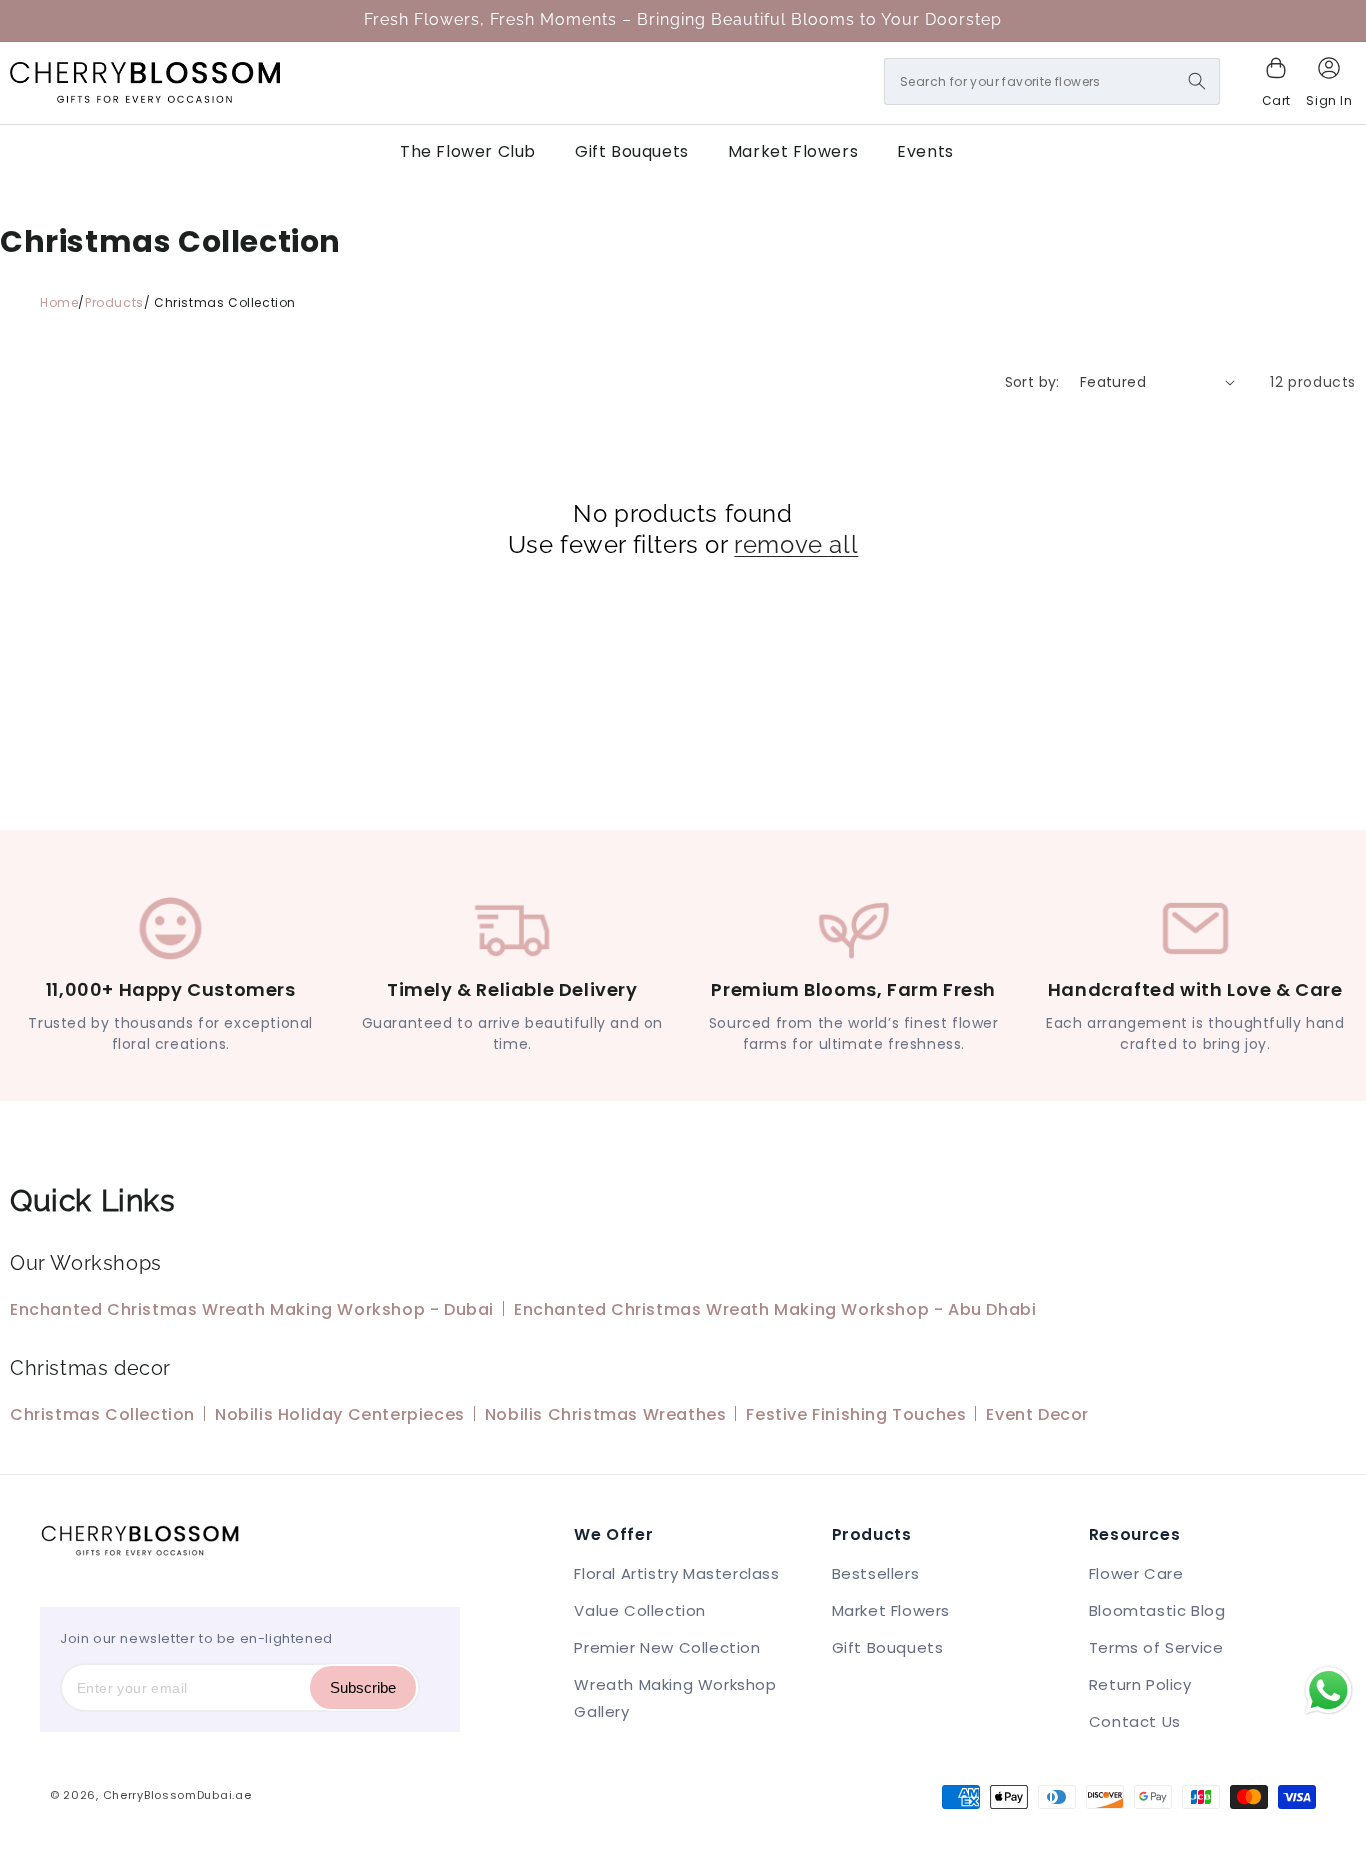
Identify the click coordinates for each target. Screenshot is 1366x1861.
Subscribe (363, 1687)
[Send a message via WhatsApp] (1328, 1690)
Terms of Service (1156, 1647)
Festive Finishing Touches (856, 1414)
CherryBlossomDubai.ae (177, 1795)
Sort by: (1032, 382)
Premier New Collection (667, 1647)
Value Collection (640, 1610)
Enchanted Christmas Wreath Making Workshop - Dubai (252, 1309)
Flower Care (1136, 1573)
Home (59, 302)
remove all (796, 544)
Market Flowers (891, 1610)
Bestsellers (876, 1573)
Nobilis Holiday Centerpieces (340, 1414)
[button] (1276, 83)
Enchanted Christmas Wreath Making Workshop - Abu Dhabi (775, 1309)
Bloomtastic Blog (1157, 1610)
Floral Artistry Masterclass (676, 1573)
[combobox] (1052, 81)
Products (114, 302)
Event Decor (1037, 1414)
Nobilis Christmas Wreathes (606, 1414)
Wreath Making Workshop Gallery (675, 1698)
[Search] (1197, 81)
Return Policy (1140, 1684)
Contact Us (1135, 1721)
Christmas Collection (102, 1414)
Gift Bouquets (888, 1647)
